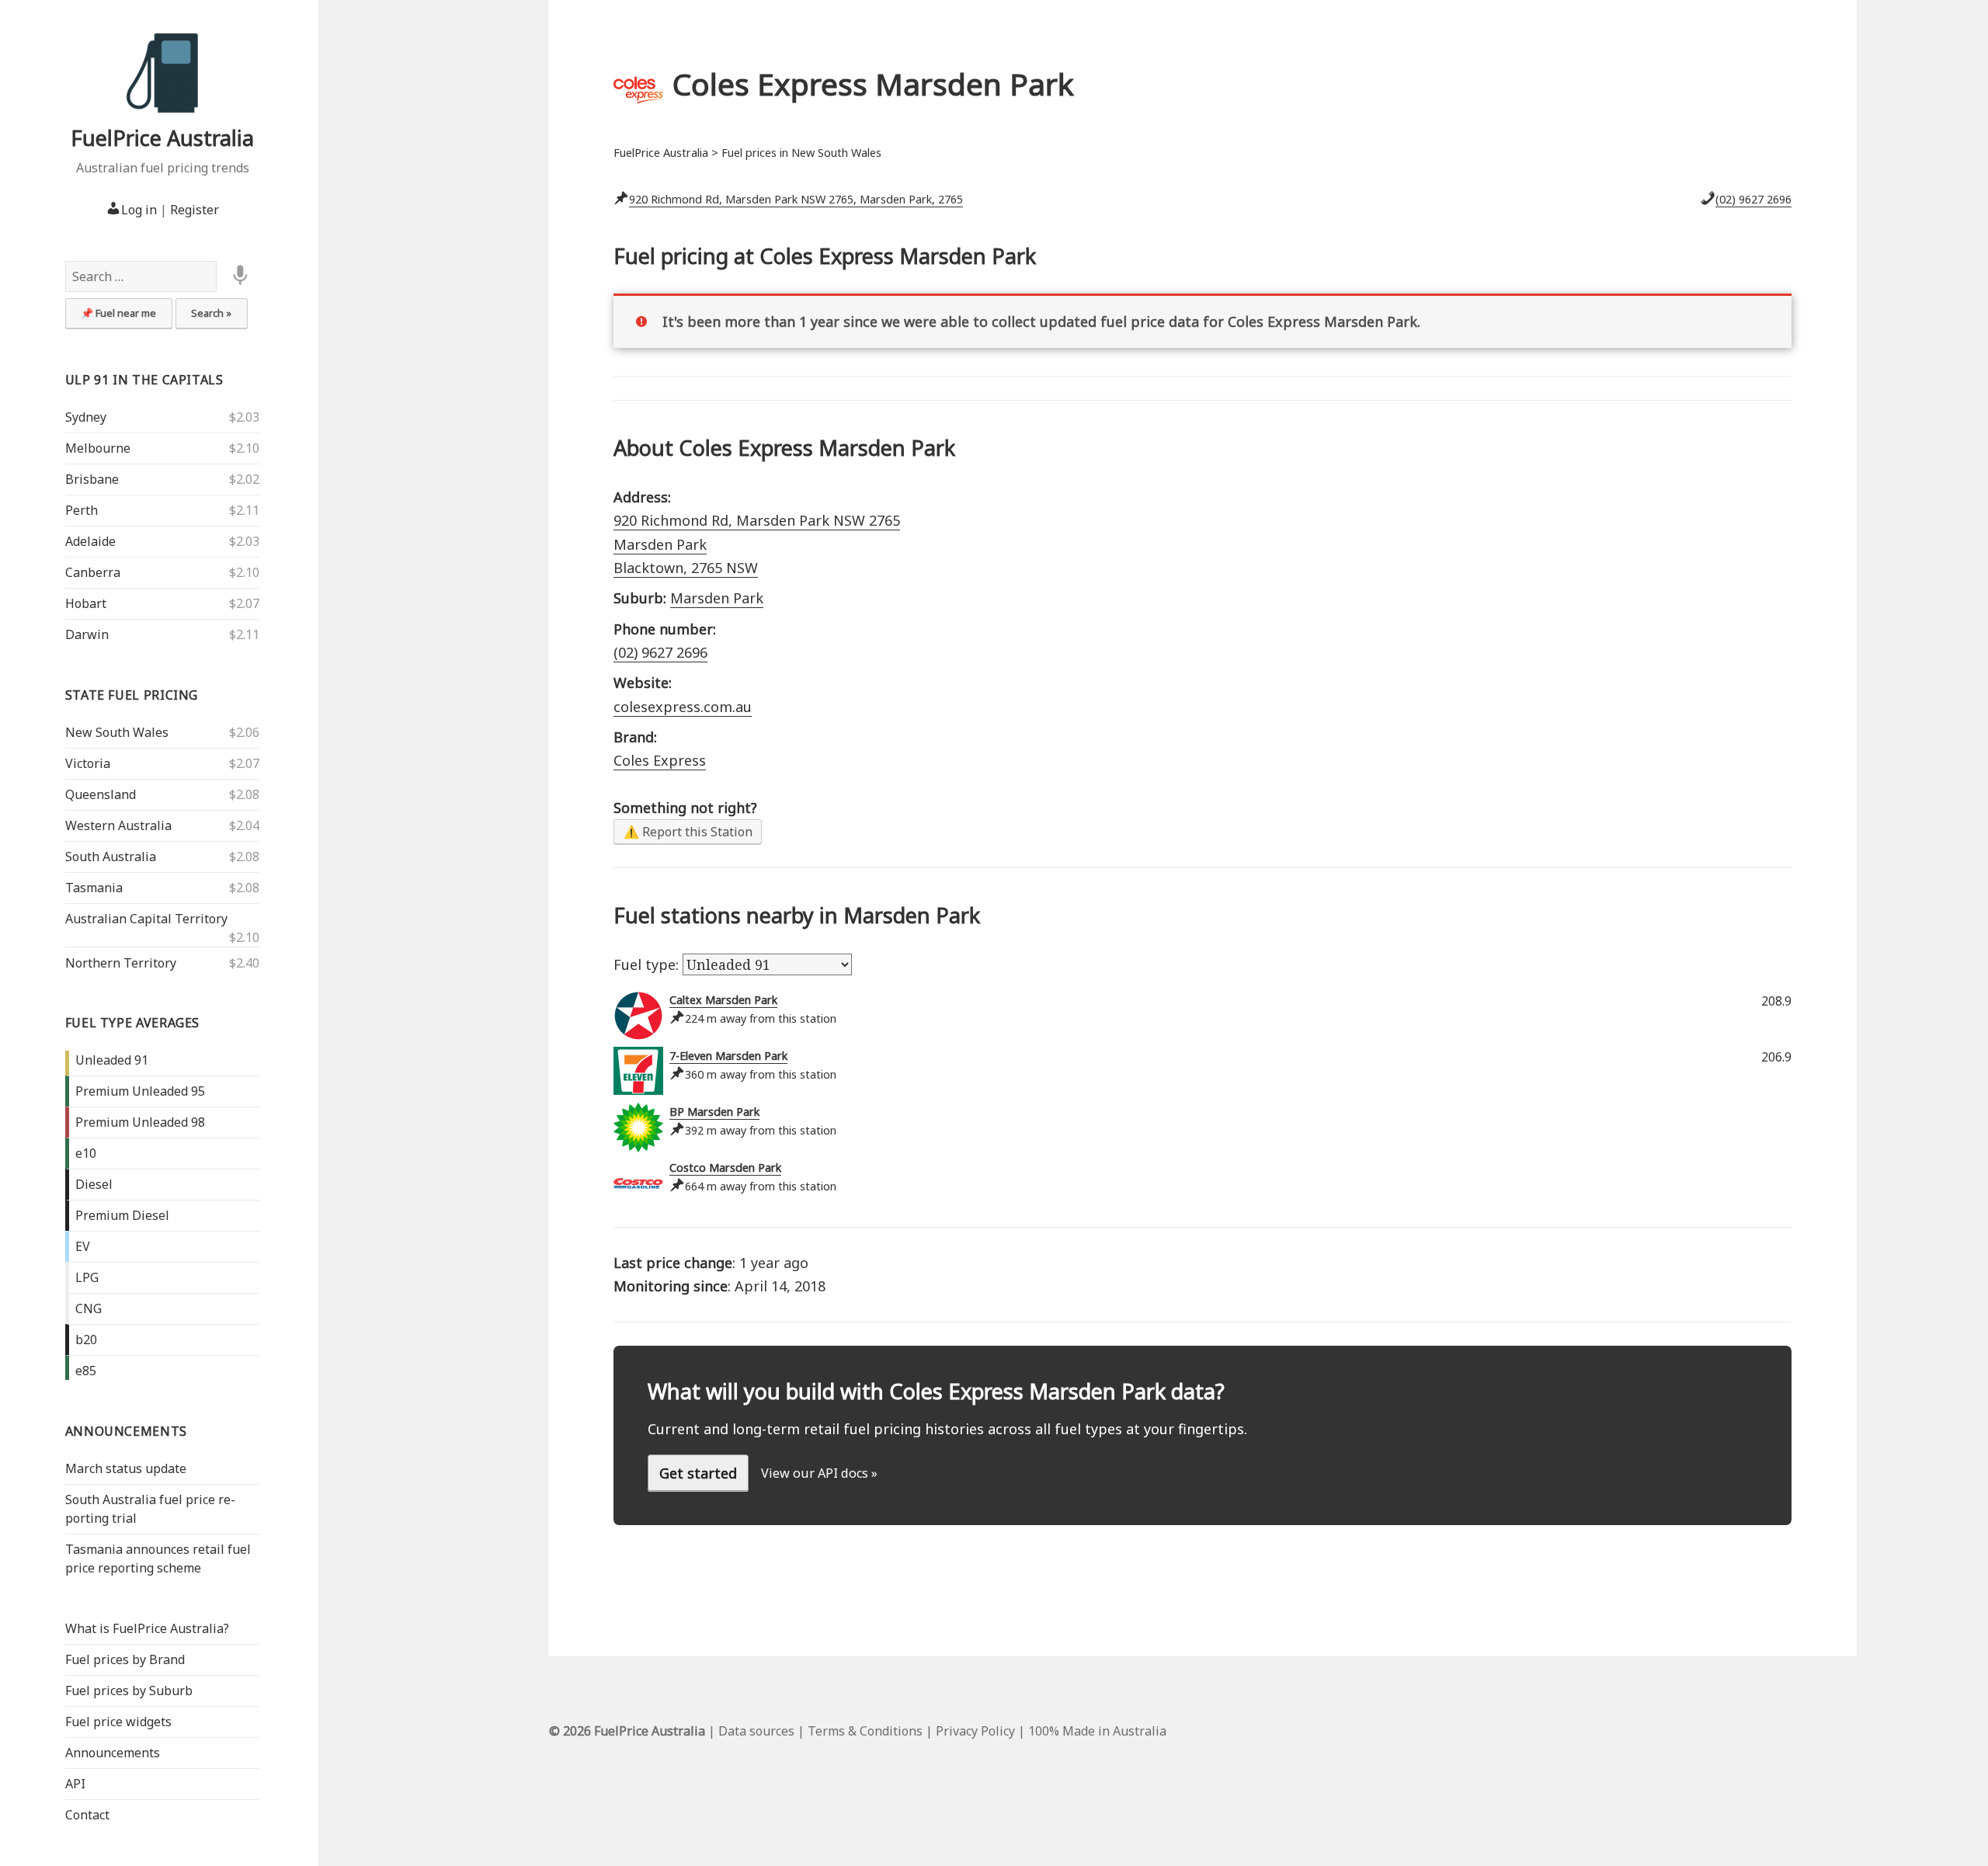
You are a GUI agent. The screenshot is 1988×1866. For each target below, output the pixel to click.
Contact (87, 1815)
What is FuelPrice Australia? (147, 1628)
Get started (698, 1473)
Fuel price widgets (118, 1722)
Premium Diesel (122, 1215)
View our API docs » (819, 1473)
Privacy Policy (975, 1731)
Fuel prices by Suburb (129, 1691)
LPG (87, 1277)
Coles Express (660, 760)
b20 (86, 1340)
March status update (126, 1468)
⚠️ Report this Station (688, 832)
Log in (139, 210)
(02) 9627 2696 (1753, 199)
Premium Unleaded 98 (140, 1122)
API (75, 1784)
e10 (86, 1153)
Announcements (126, 1431)
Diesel (94, 1184)
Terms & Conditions (865, 1731)
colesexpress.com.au (683, 707)
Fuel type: (648, 964)
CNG (89, 1308)
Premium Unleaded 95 (140, 1091)
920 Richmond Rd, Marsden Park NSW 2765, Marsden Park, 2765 (796, 199)
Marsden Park (717, 598)
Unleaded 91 (112, 1060)
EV (83, 1246)
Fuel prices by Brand (125, 1659)
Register (195, 210)
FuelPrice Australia (162, 138)
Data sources (756, 1731)
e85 (86, 1371)
